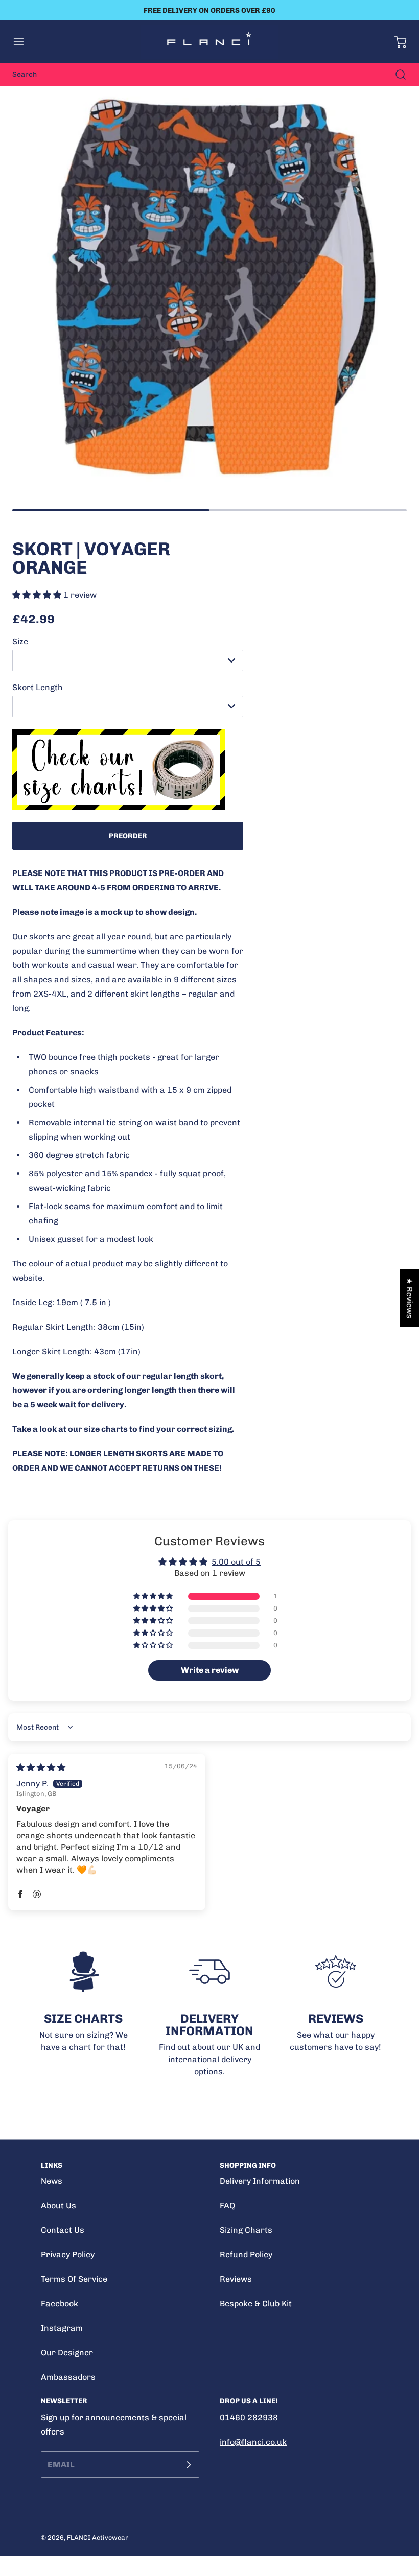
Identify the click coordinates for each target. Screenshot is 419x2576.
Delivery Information (260, 2181)
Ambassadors (68, 2377)
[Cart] (395, 42)
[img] (41, 1768)
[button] (24, 42)
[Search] (395, 75)
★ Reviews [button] (410, 1298)
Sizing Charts (246, 2230)
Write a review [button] (210, 1670)
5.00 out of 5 (236, 1562)
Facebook (60, 2303)
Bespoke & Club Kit (256, 2303)
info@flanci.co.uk (253, 2442)
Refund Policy (246, 2254)
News (52, 2181)
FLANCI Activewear (98, 2537)
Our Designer (67, 2353)
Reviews (236, 2279)
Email (61, 2464)
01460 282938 (249, 2417)
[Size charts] (128, 770)
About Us (59, 2205)
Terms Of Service (74, 2279)
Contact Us (63, 2230)
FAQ (227, 2205)
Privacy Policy (68, 2254)
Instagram (62, 2328)
